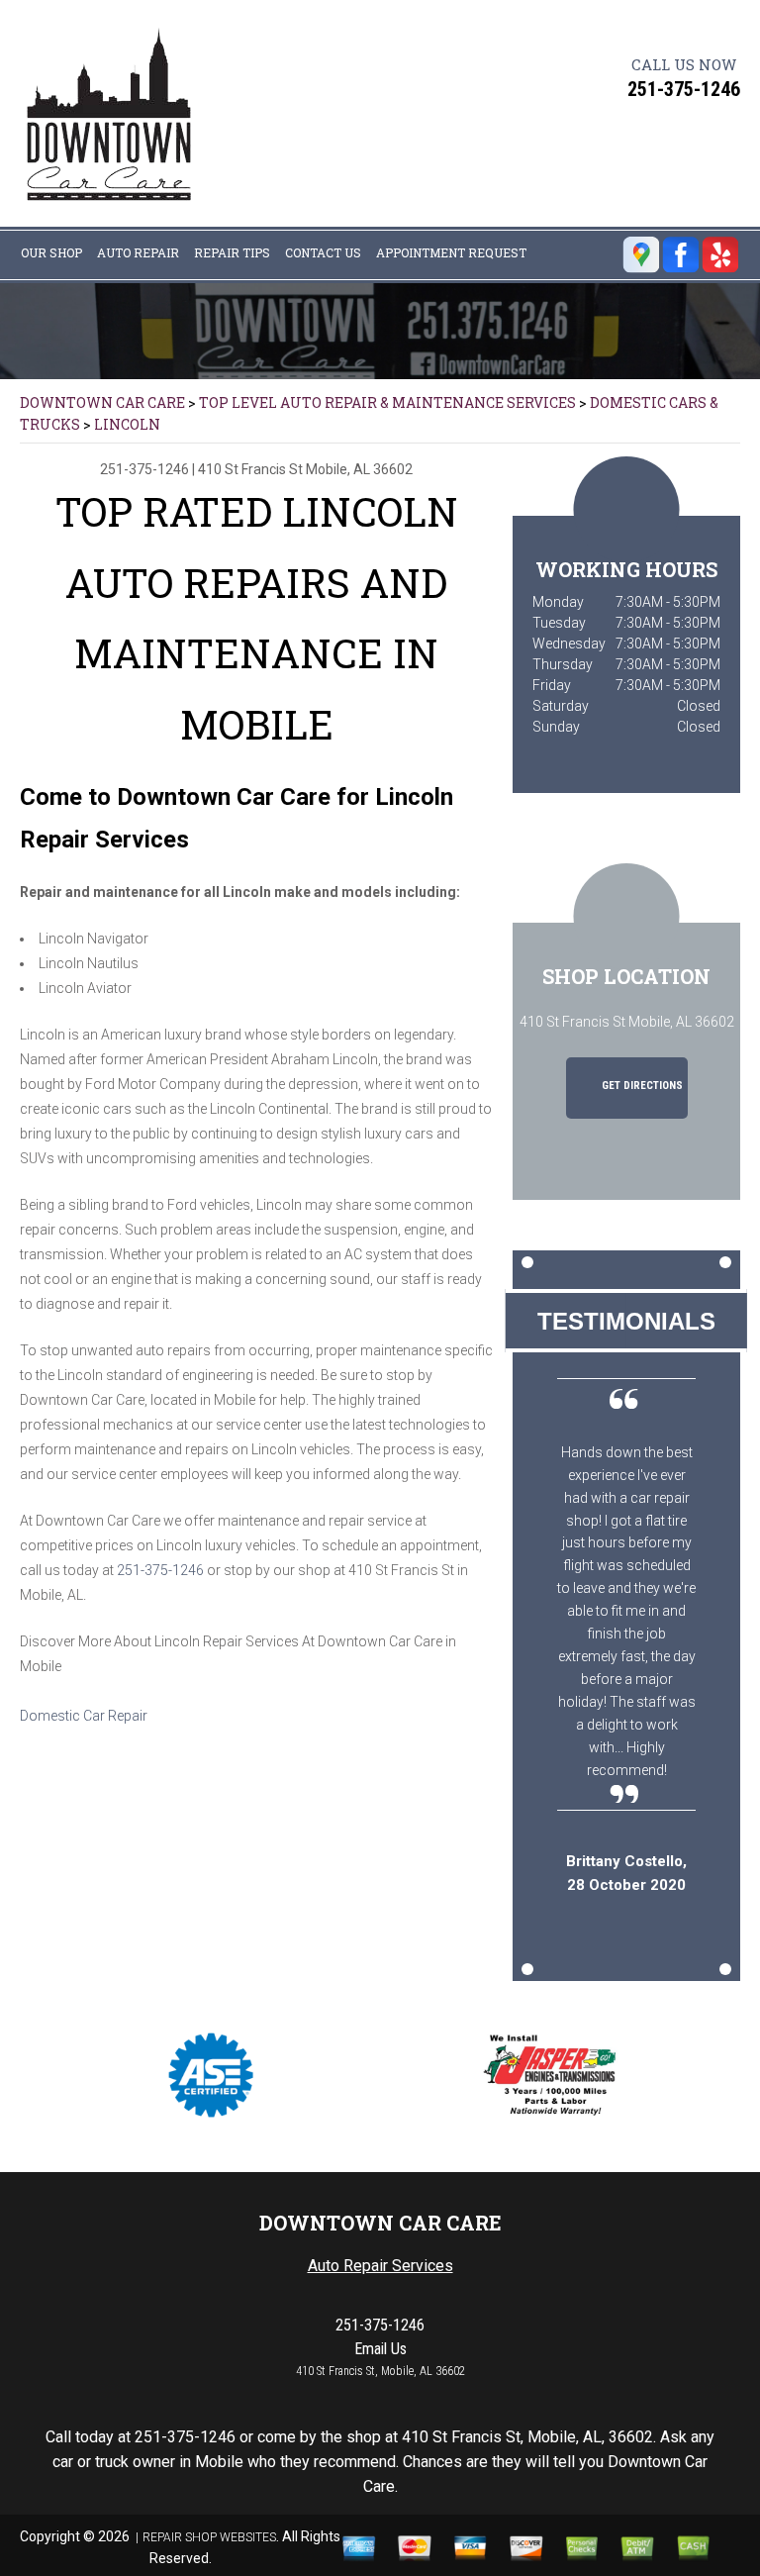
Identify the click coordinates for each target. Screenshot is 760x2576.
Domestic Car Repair (84, 1716)
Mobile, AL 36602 (359, 469)
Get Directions (641, 1086)
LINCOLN (127, 424)
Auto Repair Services (380, 2266)
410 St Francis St (250, 469)
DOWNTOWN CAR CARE (102, 402)
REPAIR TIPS (232, 252)
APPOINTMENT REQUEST (451, 252)
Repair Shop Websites (209, 2537)
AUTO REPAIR (138, 252)
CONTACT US (323, 252)
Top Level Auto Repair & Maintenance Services (387, 402)
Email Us (380, 2349)
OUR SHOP (51, 252)
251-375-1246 (684, 89)
